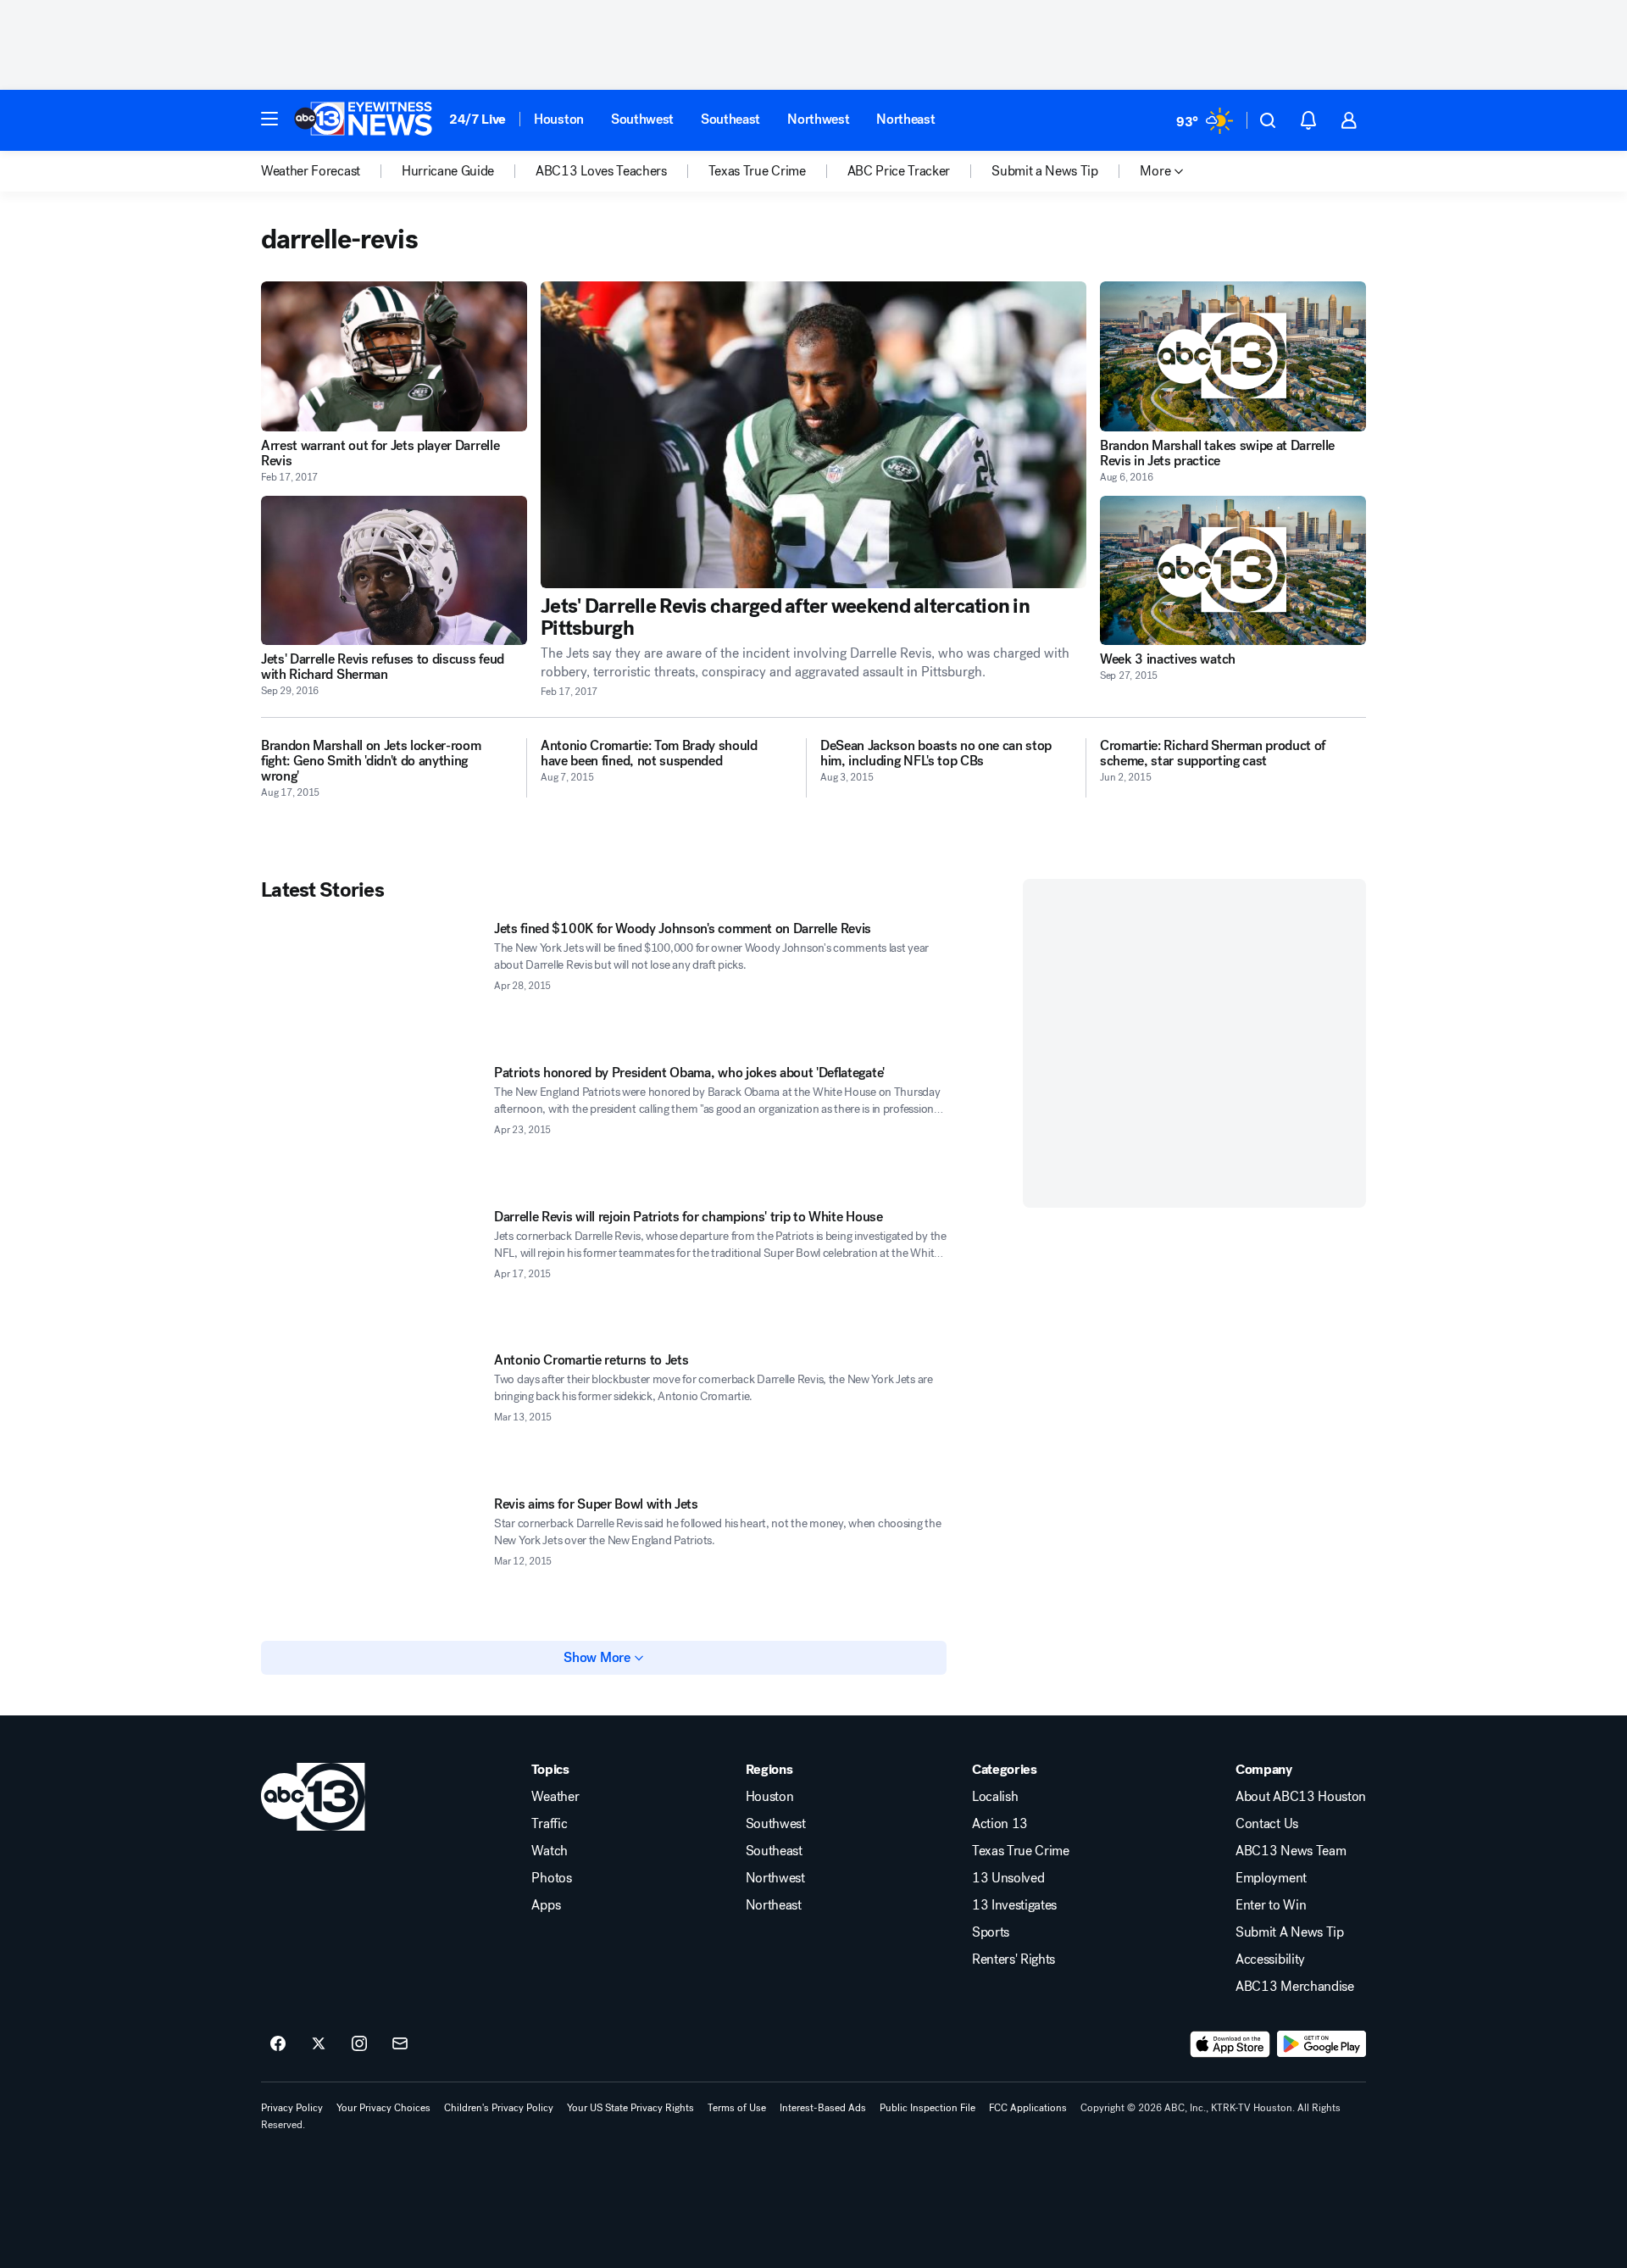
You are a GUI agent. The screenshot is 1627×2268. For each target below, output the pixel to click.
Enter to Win (1271, 1905)
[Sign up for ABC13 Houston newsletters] (400, 2044)
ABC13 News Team (1291, 1851)
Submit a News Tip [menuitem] (1045, 171)
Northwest (818, 119)
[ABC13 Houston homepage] (363, 120)
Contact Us (1267, 1824)
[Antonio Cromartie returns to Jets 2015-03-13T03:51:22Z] (371, 1415)
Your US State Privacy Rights (630, 2108)
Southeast (730, 119)
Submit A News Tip (1290, 1932)
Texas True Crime (1021, 1851)
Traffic (549, 1824)
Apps (546, 1905)
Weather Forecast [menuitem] (311, 171)
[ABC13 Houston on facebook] (278, 2044)
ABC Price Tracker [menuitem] (899, 171)
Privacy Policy (292, 2108)
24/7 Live (478, 119)
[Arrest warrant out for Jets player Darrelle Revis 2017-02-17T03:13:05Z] (394, 356)
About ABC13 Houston (1301, 1797)
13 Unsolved (1008, 1878)
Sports (991, 1932)
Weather (555, 1797)
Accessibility (1270, 1959)
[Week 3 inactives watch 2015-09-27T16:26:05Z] (1233, 571)
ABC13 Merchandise (1295, 1987)
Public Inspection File (927, 2108)
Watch (549, 1851)
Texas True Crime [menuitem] (757, 171)
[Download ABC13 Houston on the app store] (1230, 2044)
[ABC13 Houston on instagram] (359, 2044)
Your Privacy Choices (383, 2108)
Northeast (905, 119)
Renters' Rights (1013, 1959)
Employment (1271, 1878)
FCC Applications (1028, 2108)
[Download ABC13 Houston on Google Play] (1322, 2044)
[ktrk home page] (313, 1797)
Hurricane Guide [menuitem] (448, 171)
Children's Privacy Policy (499, 2108)
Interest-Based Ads (823, 2108)
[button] (269, 119)
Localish (995, 1797)
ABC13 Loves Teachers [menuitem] (601, 171)
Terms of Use (737, 2108)
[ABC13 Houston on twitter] (319, 2044)
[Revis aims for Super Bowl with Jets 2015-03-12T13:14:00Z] (371, 1559)
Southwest (642, 119)
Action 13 (1000, 1824)
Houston (559, 119)
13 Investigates (1014, 1905)
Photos (551, 1878)
